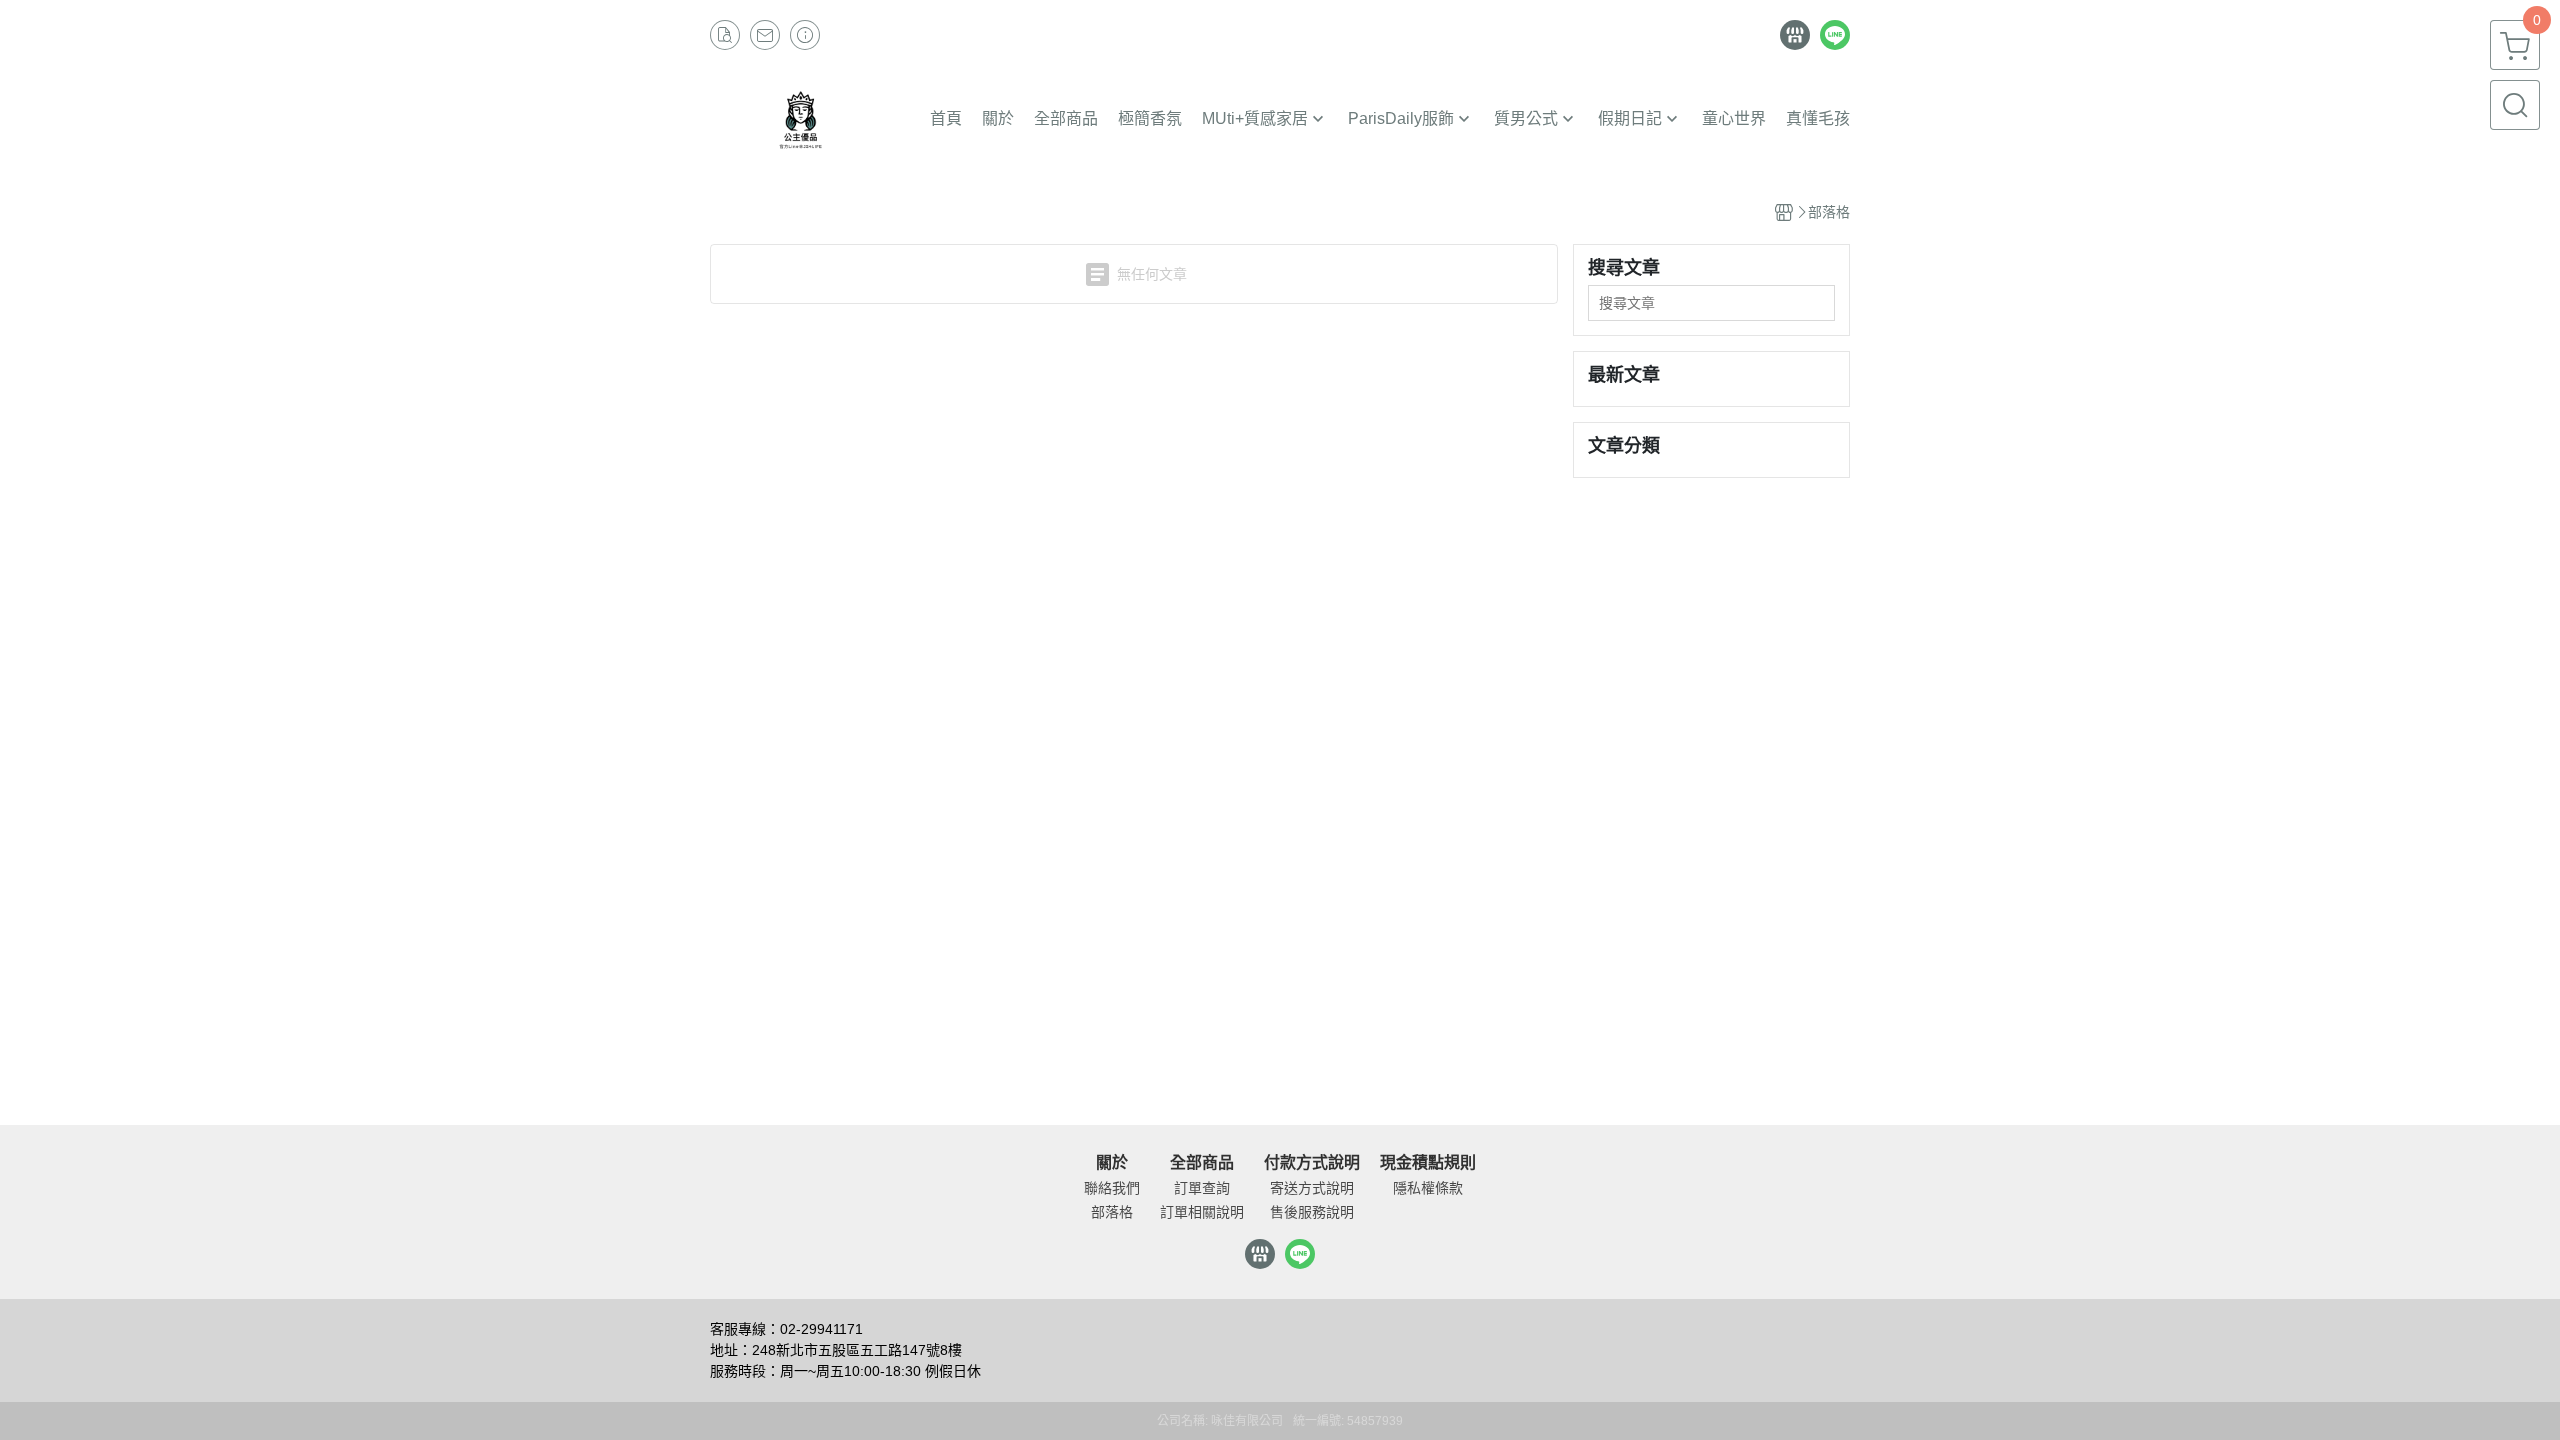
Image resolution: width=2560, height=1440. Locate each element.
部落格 (1112, 1212)
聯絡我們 (1112, 1188)
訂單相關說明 (1202, 1212)
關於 (1112, 1163)
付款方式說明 (1312, 1163)
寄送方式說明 (1312, 1188)
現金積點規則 (1428, 1163)
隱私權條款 (1428, 1188)
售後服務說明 (1312, 1212)
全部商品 (1202, 1163)
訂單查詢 (1202, 1188)
